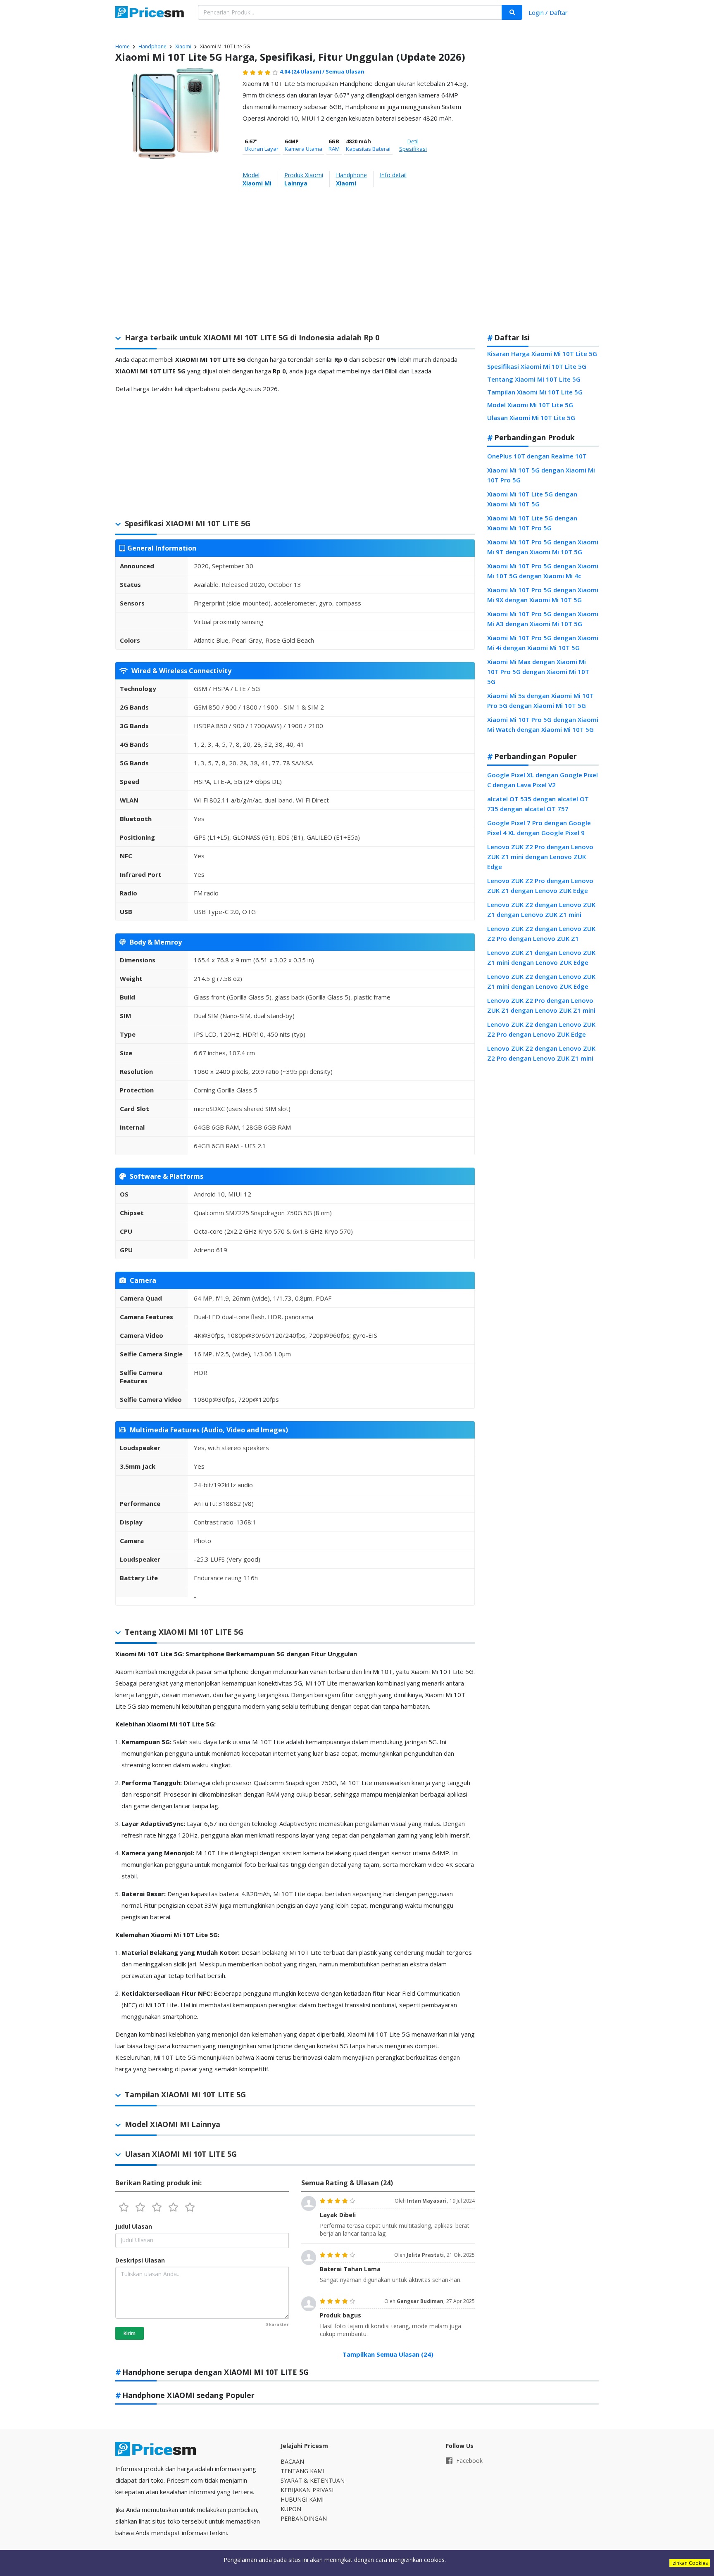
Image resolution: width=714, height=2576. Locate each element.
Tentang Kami (302, 2471)
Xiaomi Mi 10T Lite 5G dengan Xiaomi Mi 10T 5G (532, 499)
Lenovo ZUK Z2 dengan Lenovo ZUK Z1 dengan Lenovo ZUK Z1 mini (541, 909)
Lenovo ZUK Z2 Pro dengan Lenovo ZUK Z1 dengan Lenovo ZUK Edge (540, 886)
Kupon (291, 2509)
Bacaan (292, 2461)
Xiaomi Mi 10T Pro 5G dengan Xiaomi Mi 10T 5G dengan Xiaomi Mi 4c (543, 571)
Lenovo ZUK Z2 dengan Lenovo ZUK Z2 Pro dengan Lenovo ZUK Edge (541, 1029)
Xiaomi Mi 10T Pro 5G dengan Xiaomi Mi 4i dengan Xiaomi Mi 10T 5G (543, 643)
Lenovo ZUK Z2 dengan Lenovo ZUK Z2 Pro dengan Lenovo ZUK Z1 (541, 933)
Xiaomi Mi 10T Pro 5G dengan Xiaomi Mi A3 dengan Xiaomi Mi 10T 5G (543, 619)
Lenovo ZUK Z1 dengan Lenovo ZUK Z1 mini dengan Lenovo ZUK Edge (541, 957)
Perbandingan (304, 2518)
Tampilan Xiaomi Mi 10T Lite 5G (535, 392)
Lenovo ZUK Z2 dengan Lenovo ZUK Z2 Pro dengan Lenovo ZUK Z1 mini (541, 1053)
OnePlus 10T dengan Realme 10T (537, 456)
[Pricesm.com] (150, 13)
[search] (512, 12)
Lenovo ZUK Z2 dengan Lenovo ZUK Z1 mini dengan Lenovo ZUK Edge (541, 981)
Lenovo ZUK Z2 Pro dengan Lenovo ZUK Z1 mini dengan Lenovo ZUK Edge (540, 857)
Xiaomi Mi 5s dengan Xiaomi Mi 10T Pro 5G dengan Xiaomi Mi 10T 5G (540, 700)
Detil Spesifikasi (413, 145)
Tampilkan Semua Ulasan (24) (388, 2354)
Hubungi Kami (302, 2499)
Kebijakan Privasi (307, 2490)
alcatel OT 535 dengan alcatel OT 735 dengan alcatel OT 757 (538, 804)
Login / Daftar (548, 12)
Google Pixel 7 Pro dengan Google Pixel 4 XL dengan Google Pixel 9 (539, 828)
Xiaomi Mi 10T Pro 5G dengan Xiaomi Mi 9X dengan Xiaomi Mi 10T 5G (543, 595)
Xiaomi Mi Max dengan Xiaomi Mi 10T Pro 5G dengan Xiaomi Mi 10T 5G (538, 672)
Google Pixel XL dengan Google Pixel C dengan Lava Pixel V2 (543, 780)
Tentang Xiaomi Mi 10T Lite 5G (534, 379)
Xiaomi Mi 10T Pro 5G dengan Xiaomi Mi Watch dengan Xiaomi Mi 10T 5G (543, 724)
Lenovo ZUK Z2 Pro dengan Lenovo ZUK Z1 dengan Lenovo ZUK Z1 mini (541, 1005)
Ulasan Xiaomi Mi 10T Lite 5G (531, 418)
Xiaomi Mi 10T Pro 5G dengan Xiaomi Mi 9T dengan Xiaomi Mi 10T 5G (543, 547)
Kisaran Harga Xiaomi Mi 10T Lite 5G (542, 354)
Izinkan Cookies (690, 2563)
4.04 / (303, 71)
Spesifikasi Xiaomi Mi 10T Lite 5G (537, 366)
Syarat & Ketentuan (313, 2480)
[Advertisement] (543, 196)
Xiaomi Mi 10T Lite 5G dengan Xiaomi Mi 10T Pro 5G (532, 523)
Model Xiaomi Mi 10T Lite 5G (530, 405)
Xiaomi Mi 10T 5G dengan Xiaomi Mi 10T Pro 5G (541, 475)
